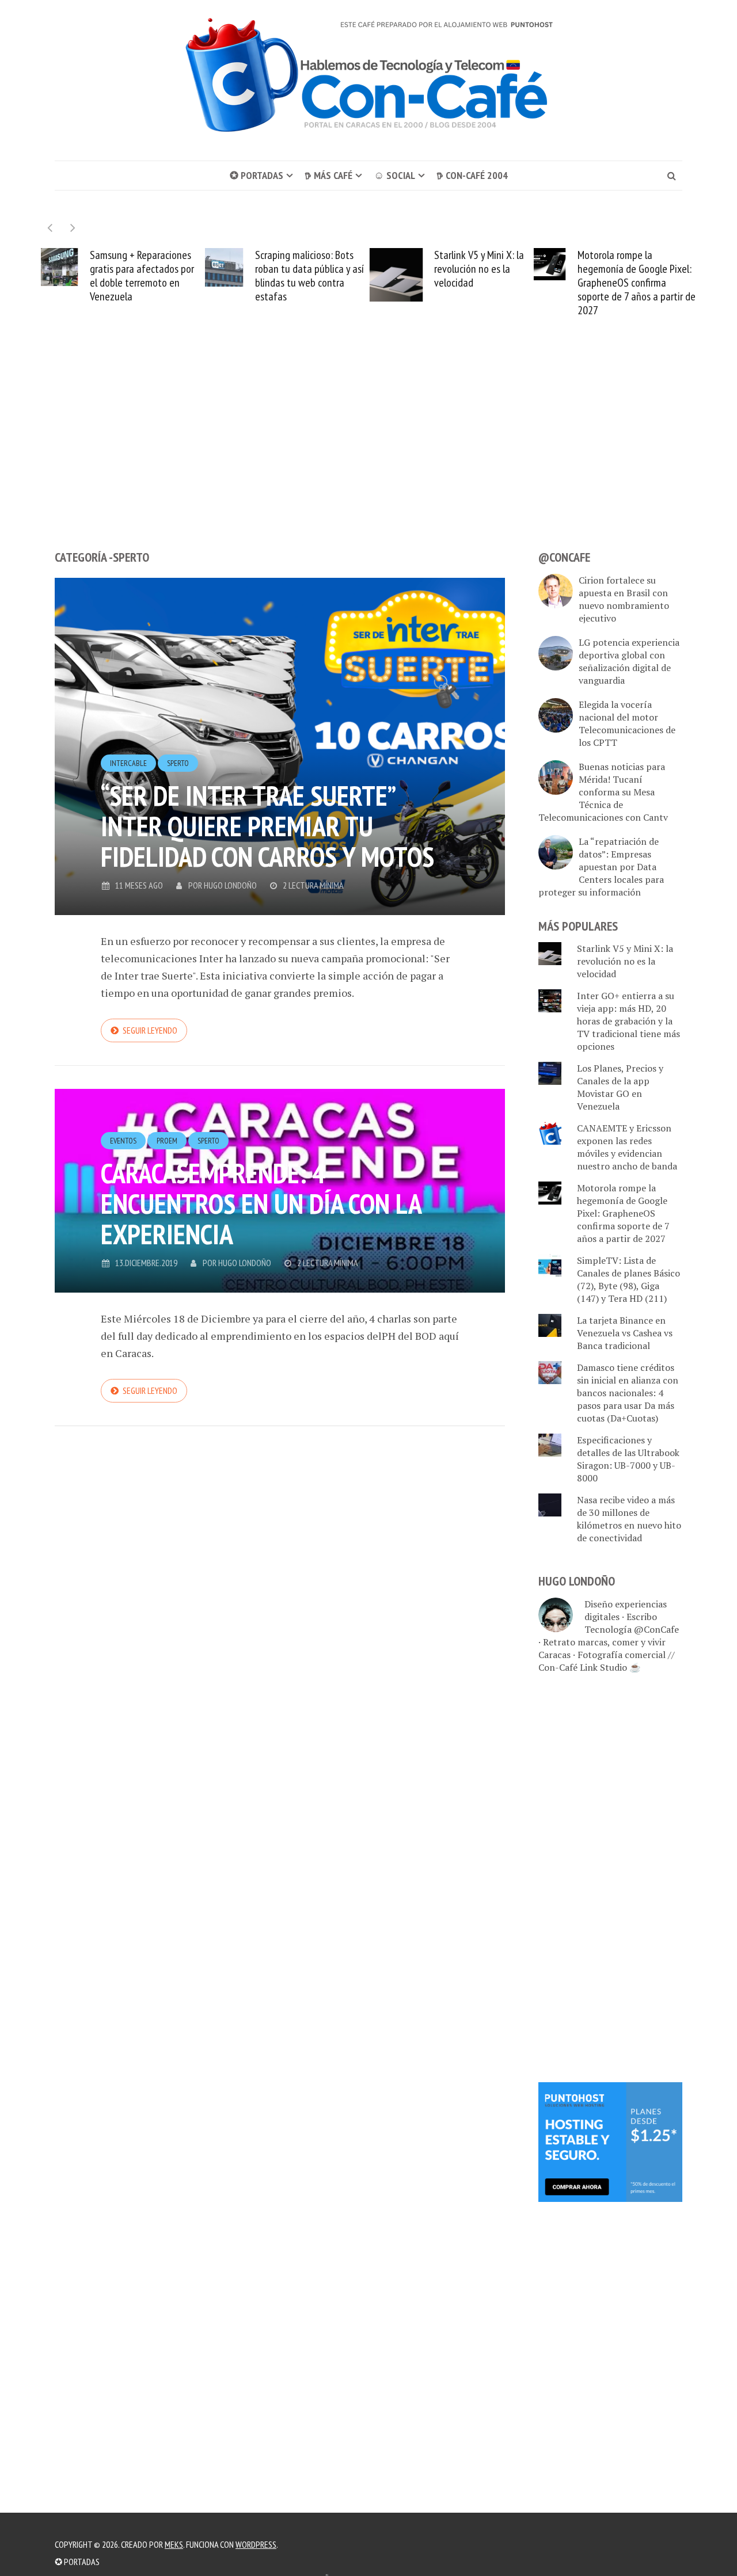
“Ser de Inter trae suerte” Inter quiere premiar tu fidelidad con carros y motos (267, 826)
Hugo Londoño (230, 885)
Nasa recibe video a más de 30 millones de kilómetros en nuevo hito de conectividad (639, 276)
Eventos (123, 1141)
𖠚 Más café (328, 175)
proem (167, 1141)
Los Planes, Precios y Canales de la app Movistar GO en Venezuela (620, 1087)
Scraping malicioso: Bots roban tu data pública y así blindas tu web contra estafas (145, 276)
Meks (174, 2544)
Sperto (178, 763)
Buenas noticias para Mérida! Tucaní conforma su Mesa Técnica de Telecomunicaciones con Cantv (603, 792)
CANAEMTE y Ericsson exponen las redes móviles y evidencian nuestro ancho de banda (627, 1147)
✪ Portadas (257, 175)
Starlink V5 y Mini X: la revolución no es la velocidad (315, 269)
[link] (610, 2141)
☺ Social (394, 175)
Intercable (128, 763)
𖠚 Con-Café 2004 (472, 175)
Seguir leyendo (150, 1030)
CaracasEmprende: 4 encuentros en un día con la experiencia (261, 1203)
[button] (73, 228)
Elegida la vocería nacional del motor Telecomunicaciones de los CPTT (627, 723)
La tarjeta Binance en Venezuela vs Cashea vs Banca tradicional (625, 1333)
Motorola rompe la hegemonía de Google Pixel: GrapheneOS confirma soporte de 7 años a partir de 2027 (472, 283)
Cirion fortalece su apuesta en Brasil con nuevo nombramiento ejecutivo (624, 599)
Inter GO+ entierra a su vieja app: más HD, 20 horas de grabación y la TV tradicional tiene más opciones (628, 1021)
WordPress (256, 2544)
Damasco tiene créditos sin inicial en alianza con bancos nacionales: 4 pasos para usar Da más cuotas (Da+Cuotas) (628, 1393)
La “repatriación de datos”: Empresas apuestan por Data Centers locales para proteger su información (601, 867)
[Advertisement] (368, 455)
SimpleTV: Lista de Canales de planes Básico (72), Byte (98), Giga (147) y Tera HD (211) (628, 1279)
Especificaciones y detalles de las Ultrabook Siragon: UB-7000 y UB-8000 (628, 1459)
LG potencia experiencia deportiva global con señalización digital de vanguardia (629, 661)
